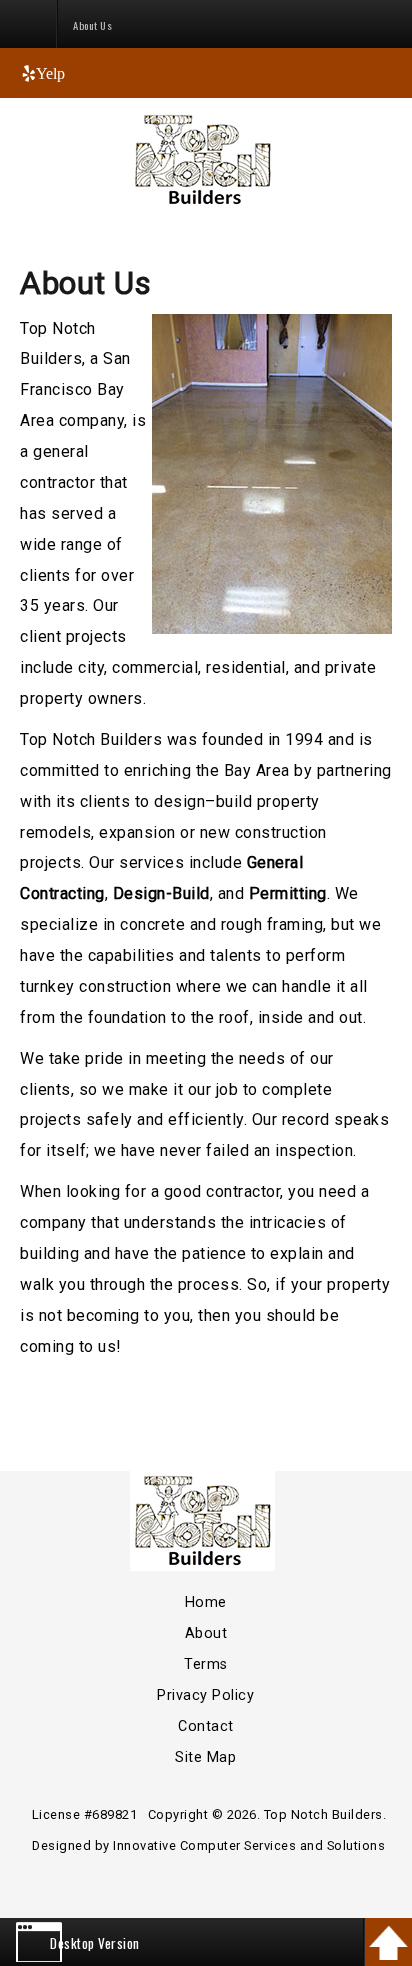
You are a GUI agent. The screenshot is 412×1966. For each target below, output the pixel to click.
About (206, 1633)
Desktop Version (95, 1943)
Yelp (50, 73)
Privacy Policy (205, 1695)
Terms (206, 1664)
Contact (206, 1726)
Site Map (205, 1757)
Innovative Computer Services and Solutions (249, 1845)
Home (206, 1602)
